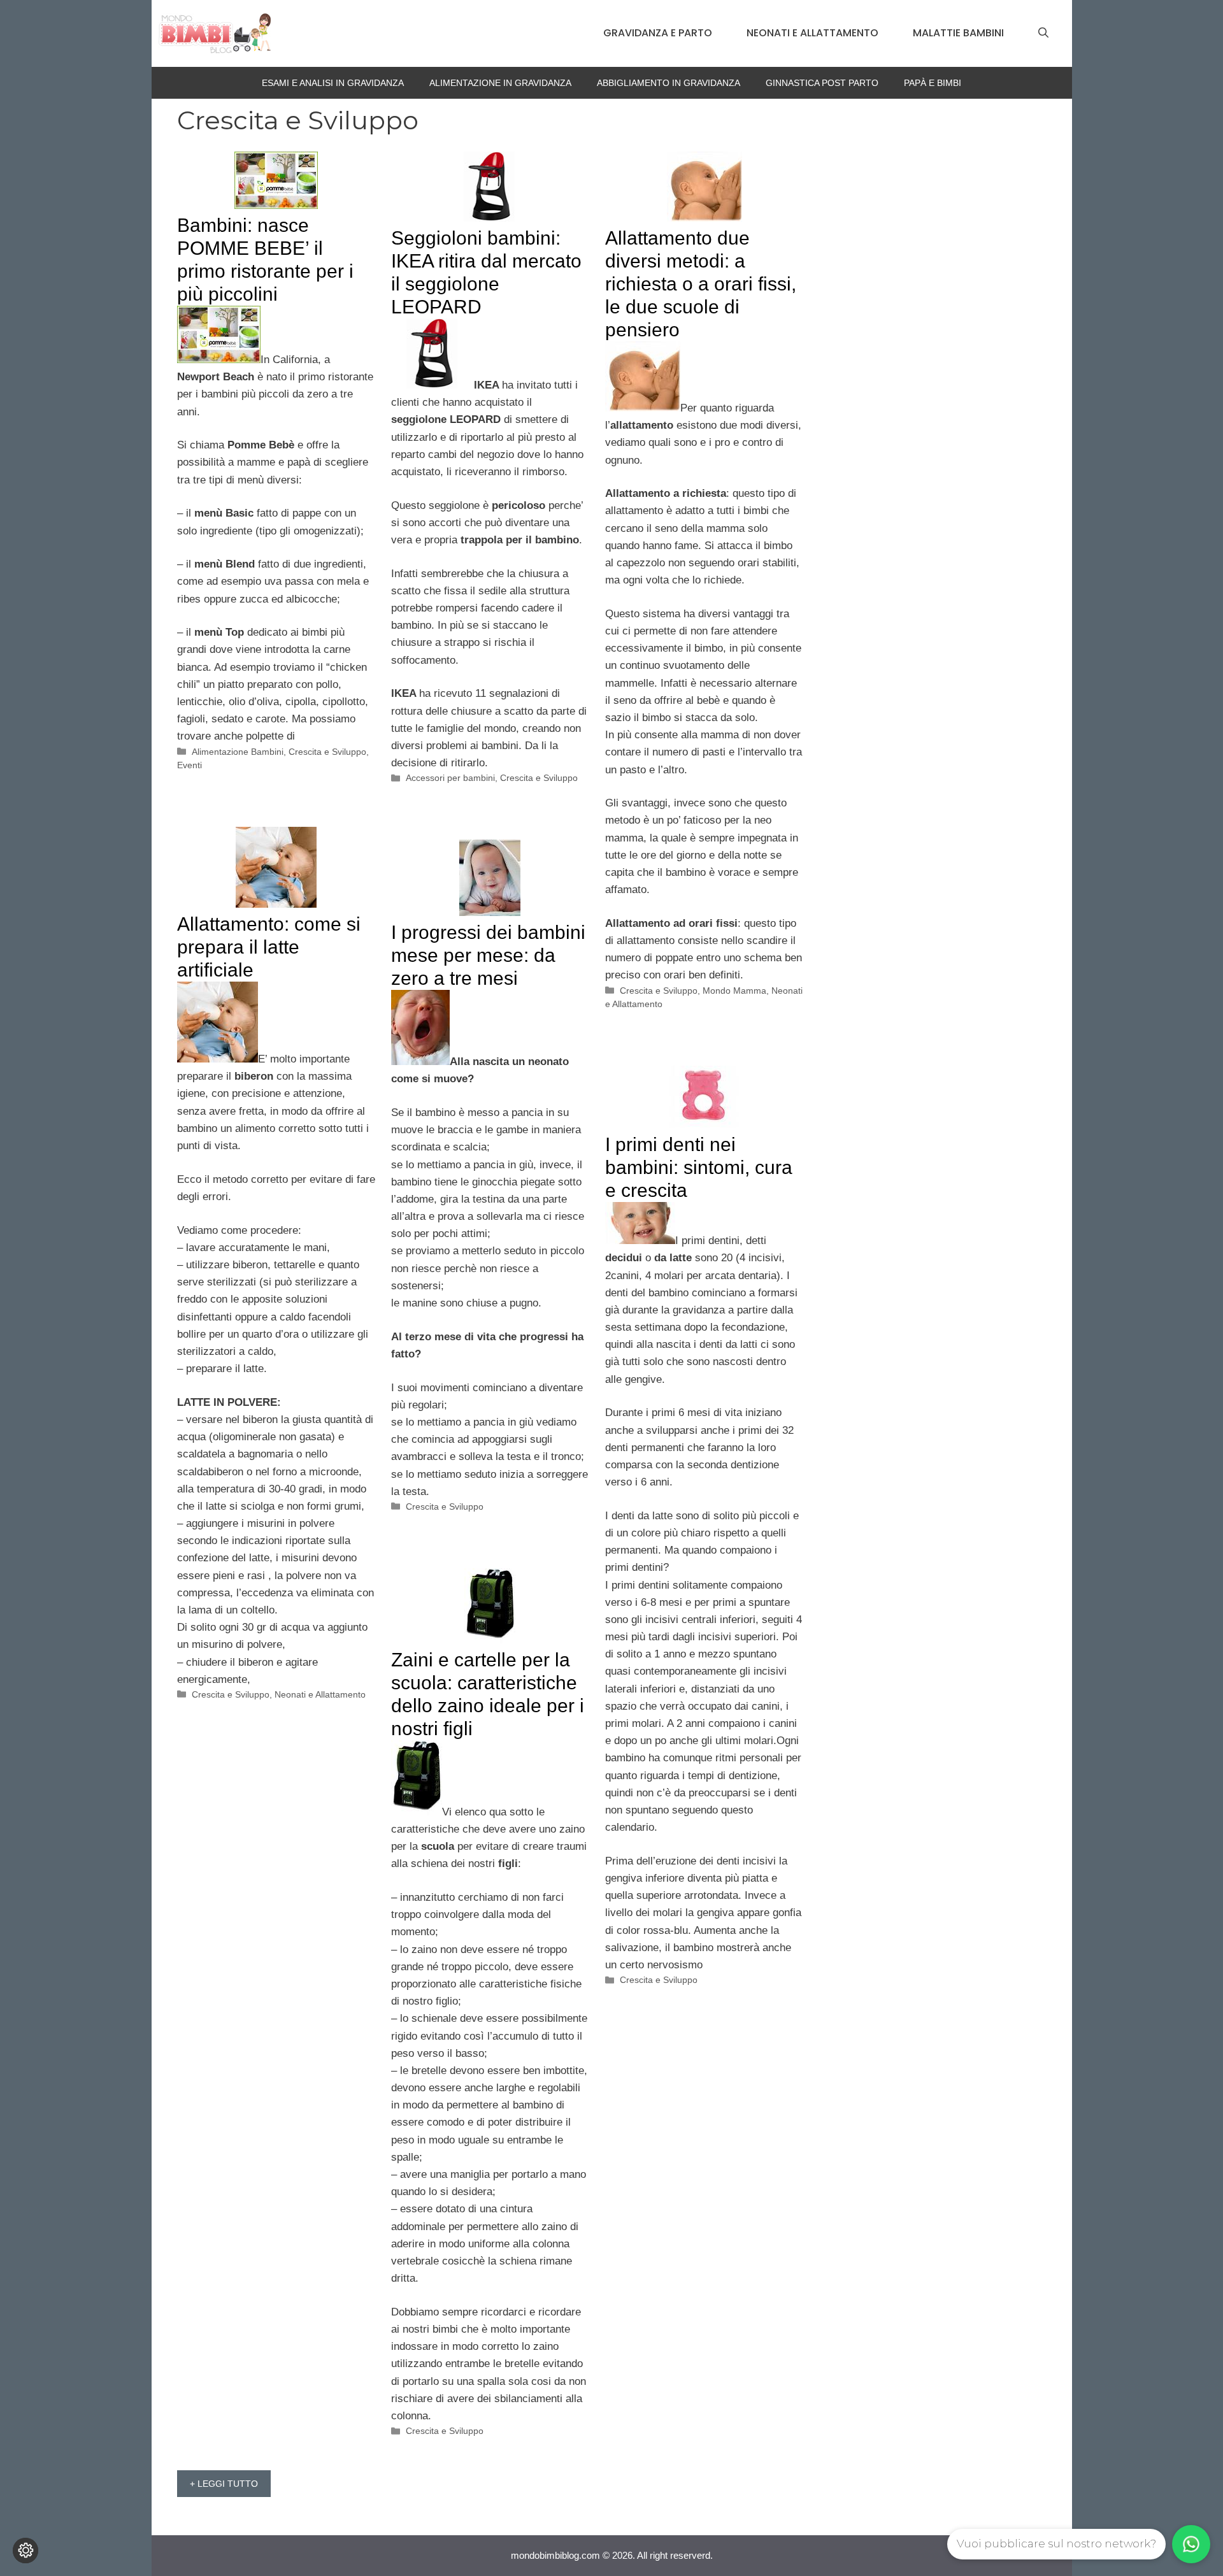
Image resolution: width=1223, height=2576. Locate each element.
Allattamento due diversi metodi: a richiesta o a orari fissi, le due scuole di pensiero (701, 284)
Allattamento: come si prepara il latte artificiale (269, 947)
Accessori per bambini (450, 778)
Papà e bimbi (933, 83)
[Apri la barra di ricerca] (1043, 33)
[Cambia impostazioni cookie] (25, 2551)
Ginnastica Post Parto (822, 83)
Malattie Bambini (958, 33)
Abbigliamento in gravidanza (669, 83)
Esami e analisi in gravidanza (333, 83)
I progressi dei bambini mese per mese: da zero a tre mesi (488, 955)
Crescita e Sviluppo (327, 752)
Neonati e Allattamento (812, 33)
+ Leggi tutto (224, 2484)
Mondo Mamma (734, 991)
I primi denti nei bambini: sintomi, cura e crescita (699, 1167)
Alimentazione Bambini (238, 752)
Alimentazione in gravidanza (500, 83)
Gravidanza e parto (658, 33)
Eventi (190, 765)
